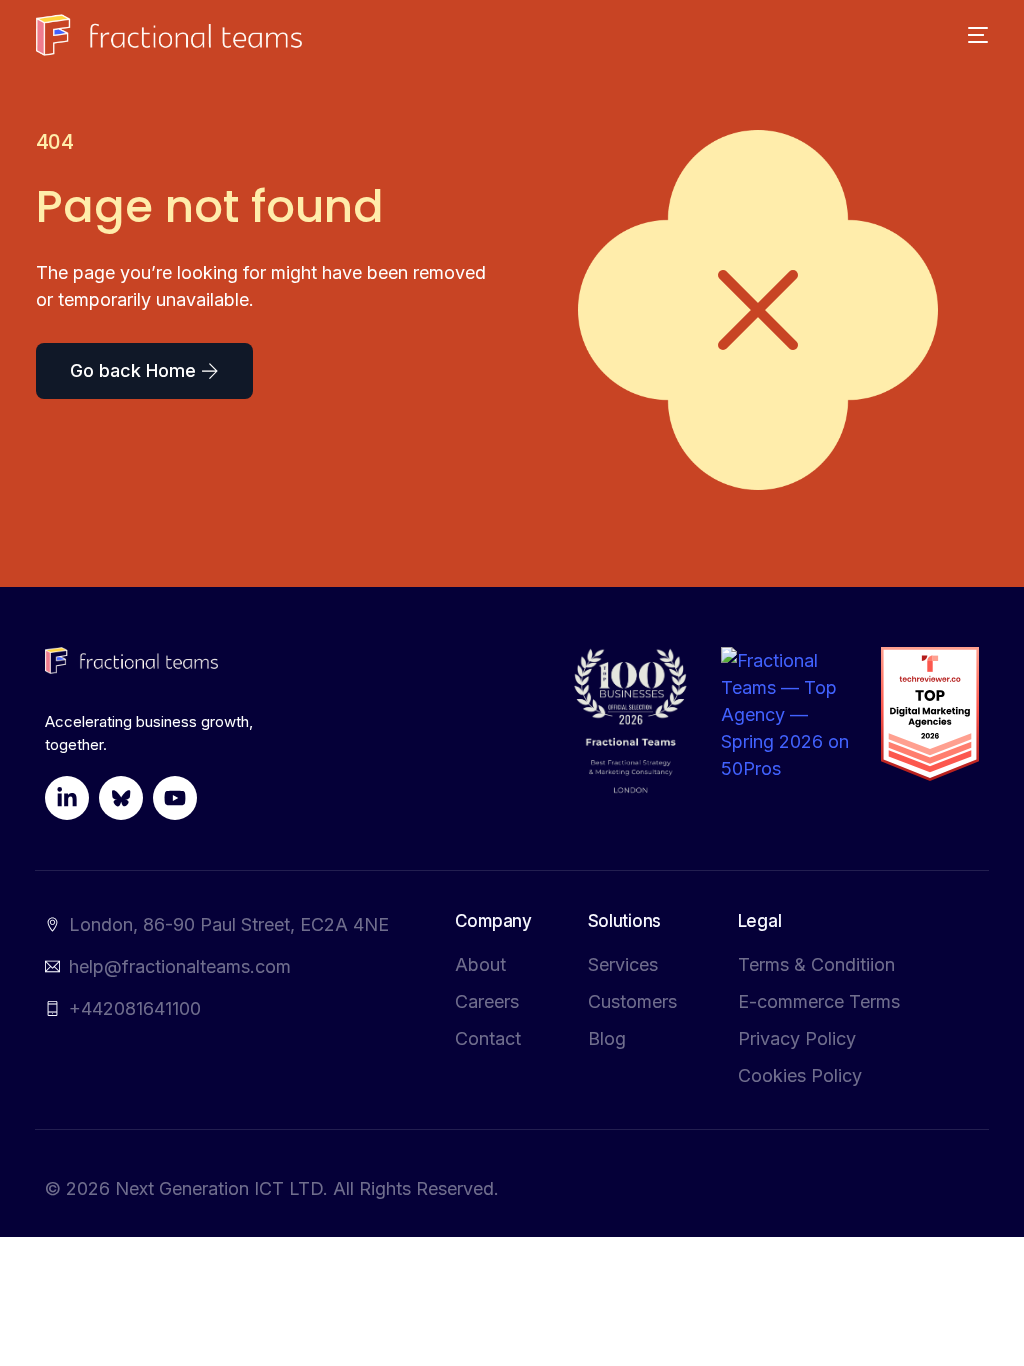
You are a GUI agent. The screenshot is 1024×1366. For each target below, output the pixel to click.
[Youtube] (175, 798)
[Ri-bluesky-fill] (121, 798)
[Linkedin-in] (67, 798)
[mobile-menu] (967, 35)
